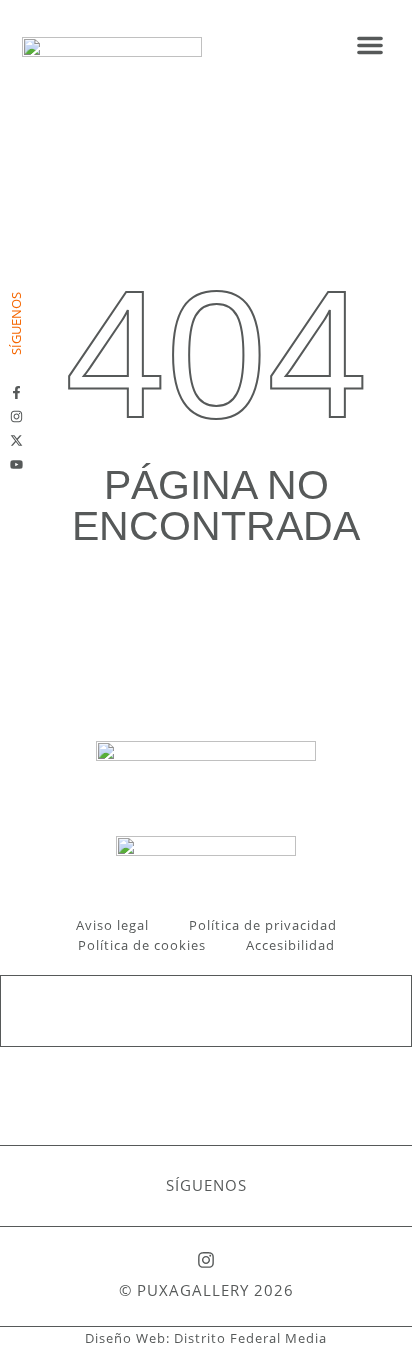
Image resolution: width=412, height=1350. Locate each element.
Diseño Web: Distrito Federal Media (206, 1338)
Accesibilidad (290, 945)
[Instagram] (16, 416)
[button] (370, 45)
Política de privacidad (263, 925)
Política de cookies (142, 945)
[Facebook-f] (16, 392)
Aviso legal (112, 925)
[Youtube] (16, 464)
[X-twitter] (16, 440)
